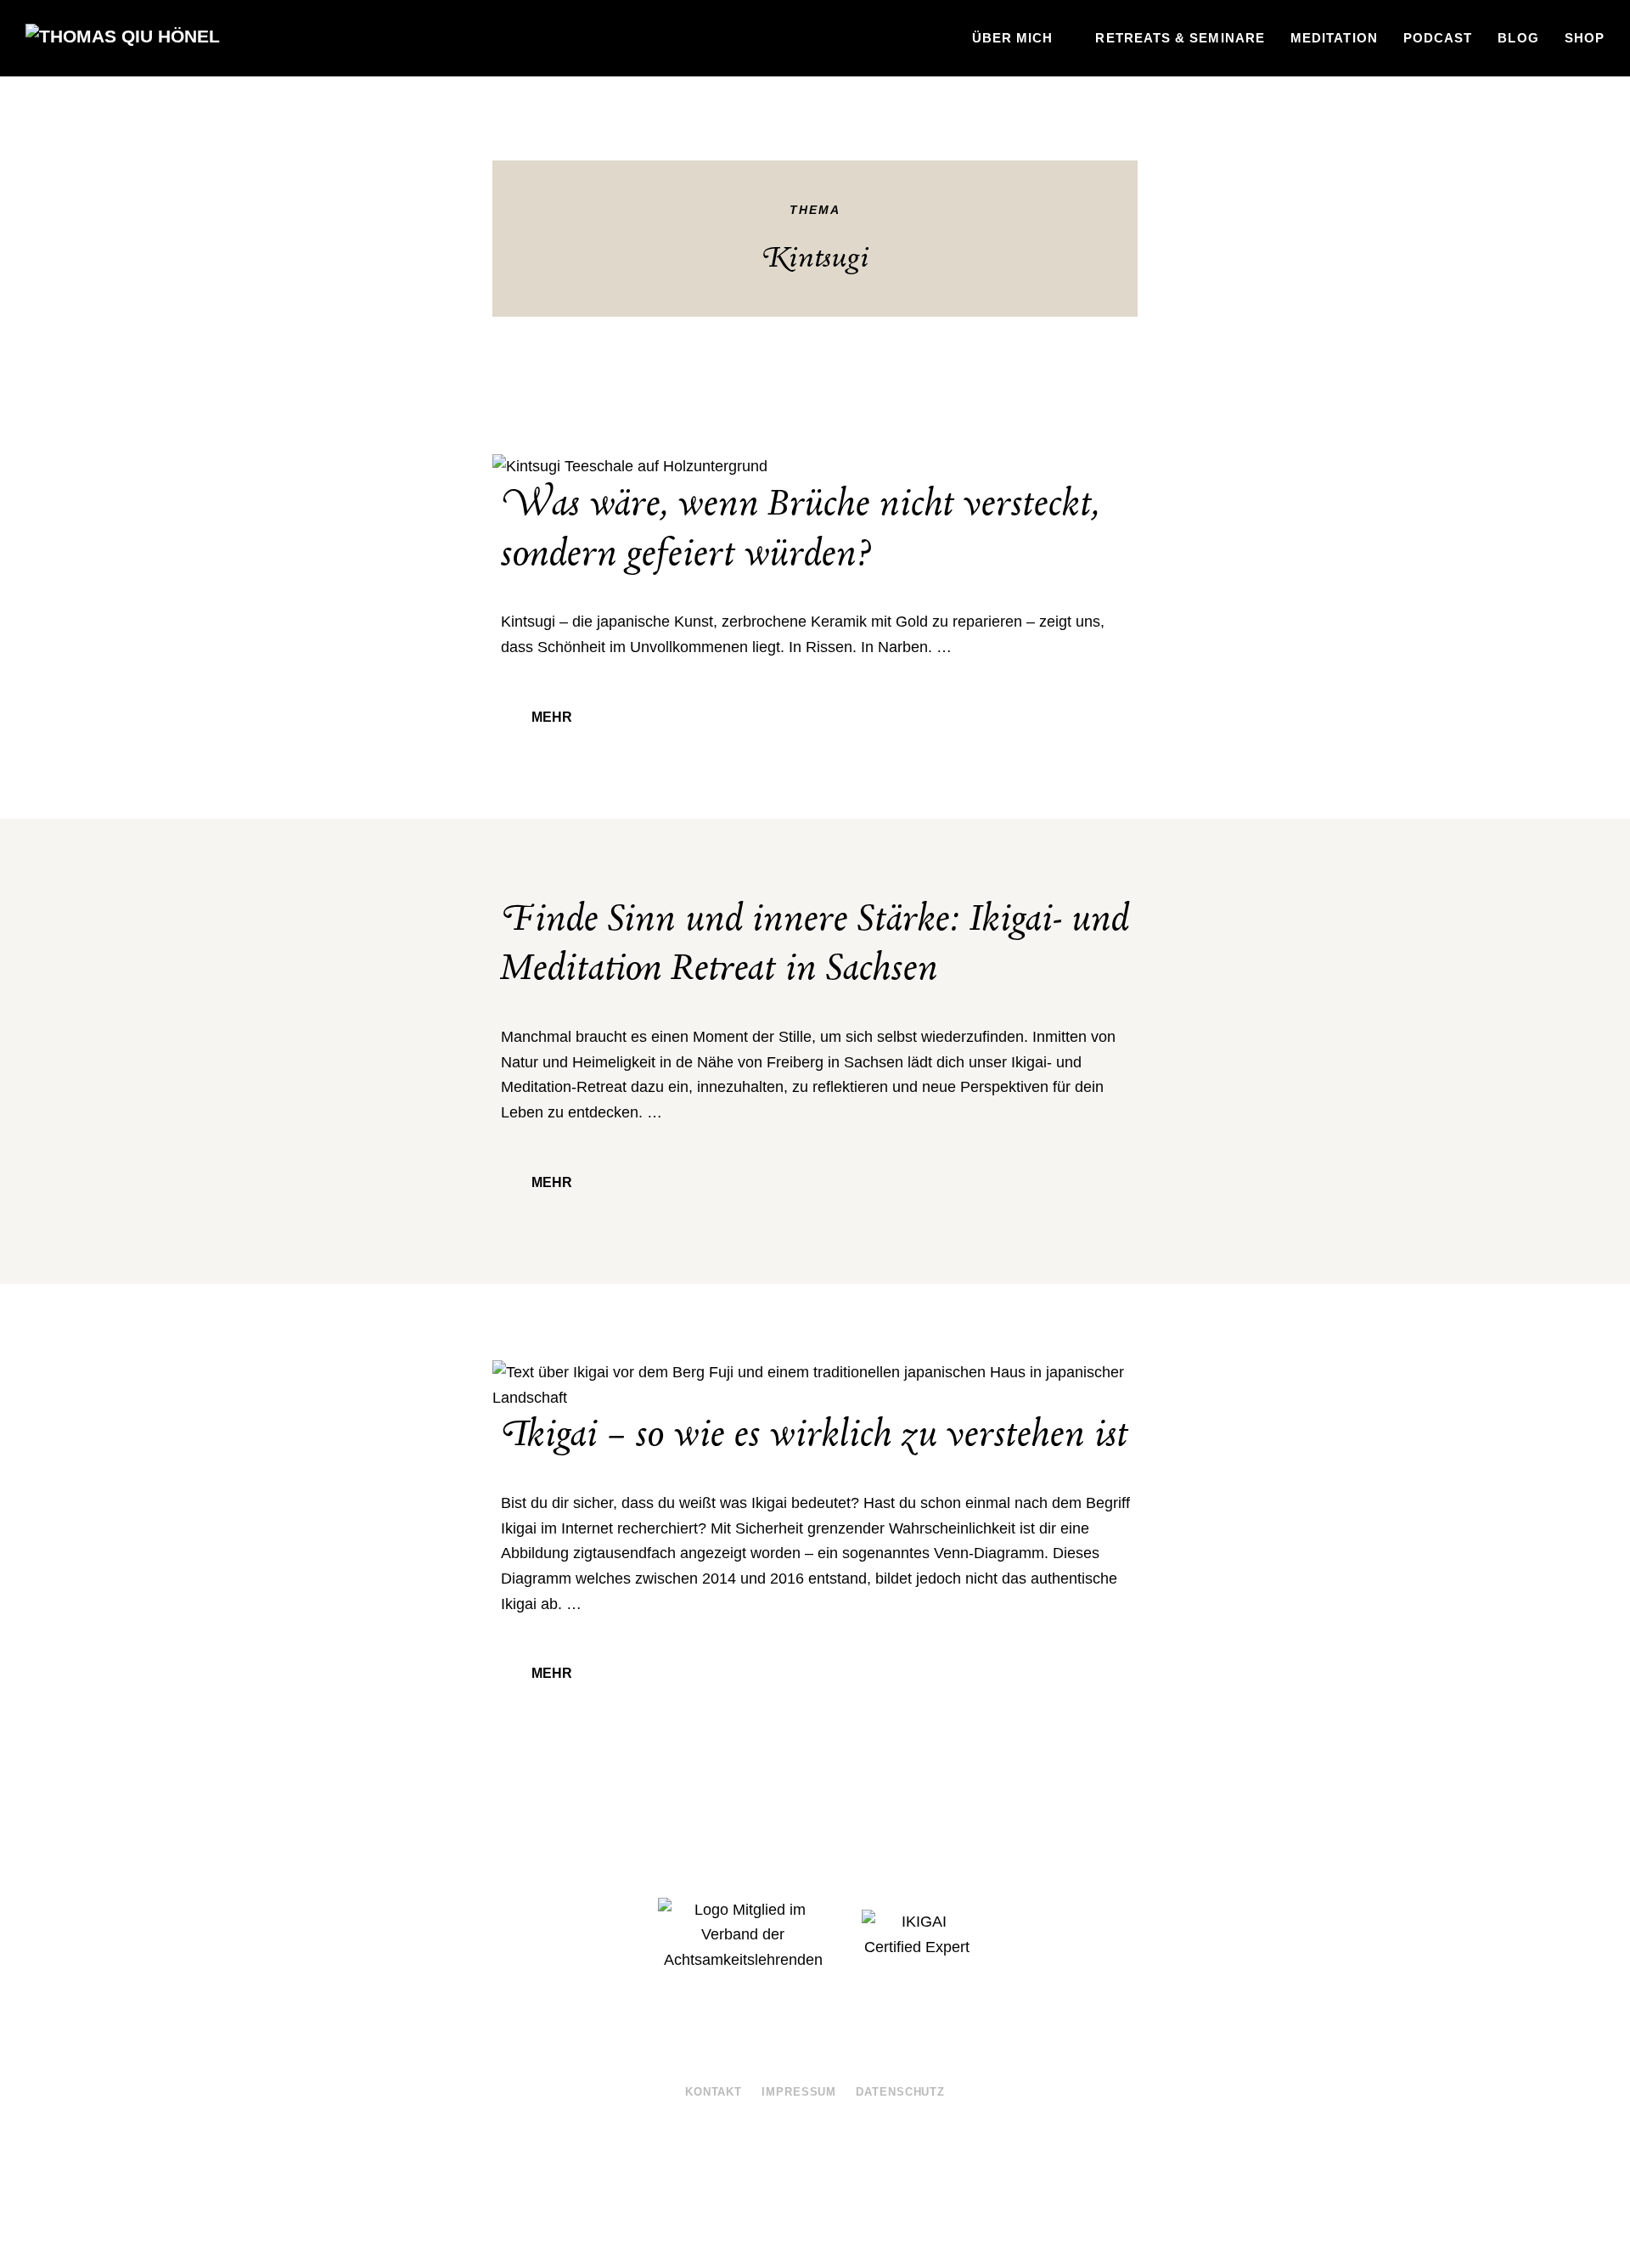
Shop (1585, 38)
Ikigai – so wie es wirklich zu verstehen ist (815, 1435)
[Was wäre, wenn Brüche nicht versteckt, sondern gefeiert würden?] (815, 467)
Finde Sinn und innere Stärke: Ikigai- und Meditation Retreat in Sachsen (815, 945)
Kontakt (714, 2092)
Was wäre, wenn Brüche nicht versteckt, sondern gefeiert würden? (801, 529)
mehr (552, 717)
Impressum (799, 2092)
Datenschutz (900, 2092)
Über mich (1013, 38)
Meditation (1334, 38)
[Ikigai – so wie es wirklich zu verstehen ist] (815, 1385)
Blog (1518, 38)
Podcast (1438, 38)
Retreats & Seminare (1180, 38)
